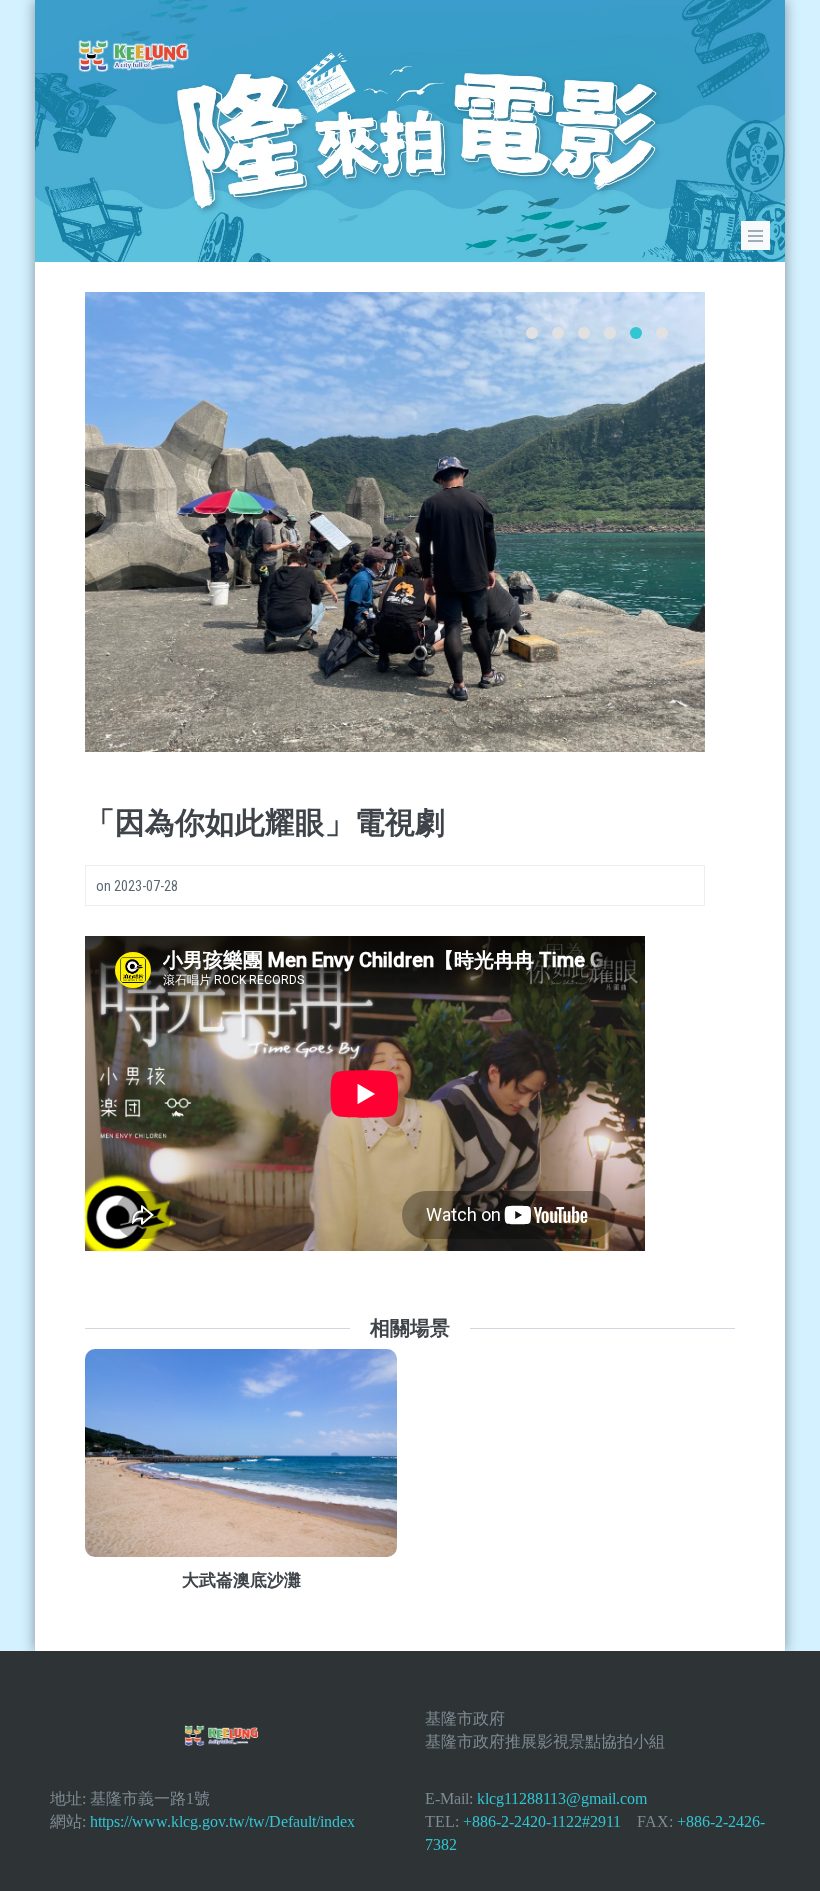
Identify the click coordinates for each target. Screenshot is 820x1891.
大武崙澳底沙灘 (241, 1580)
